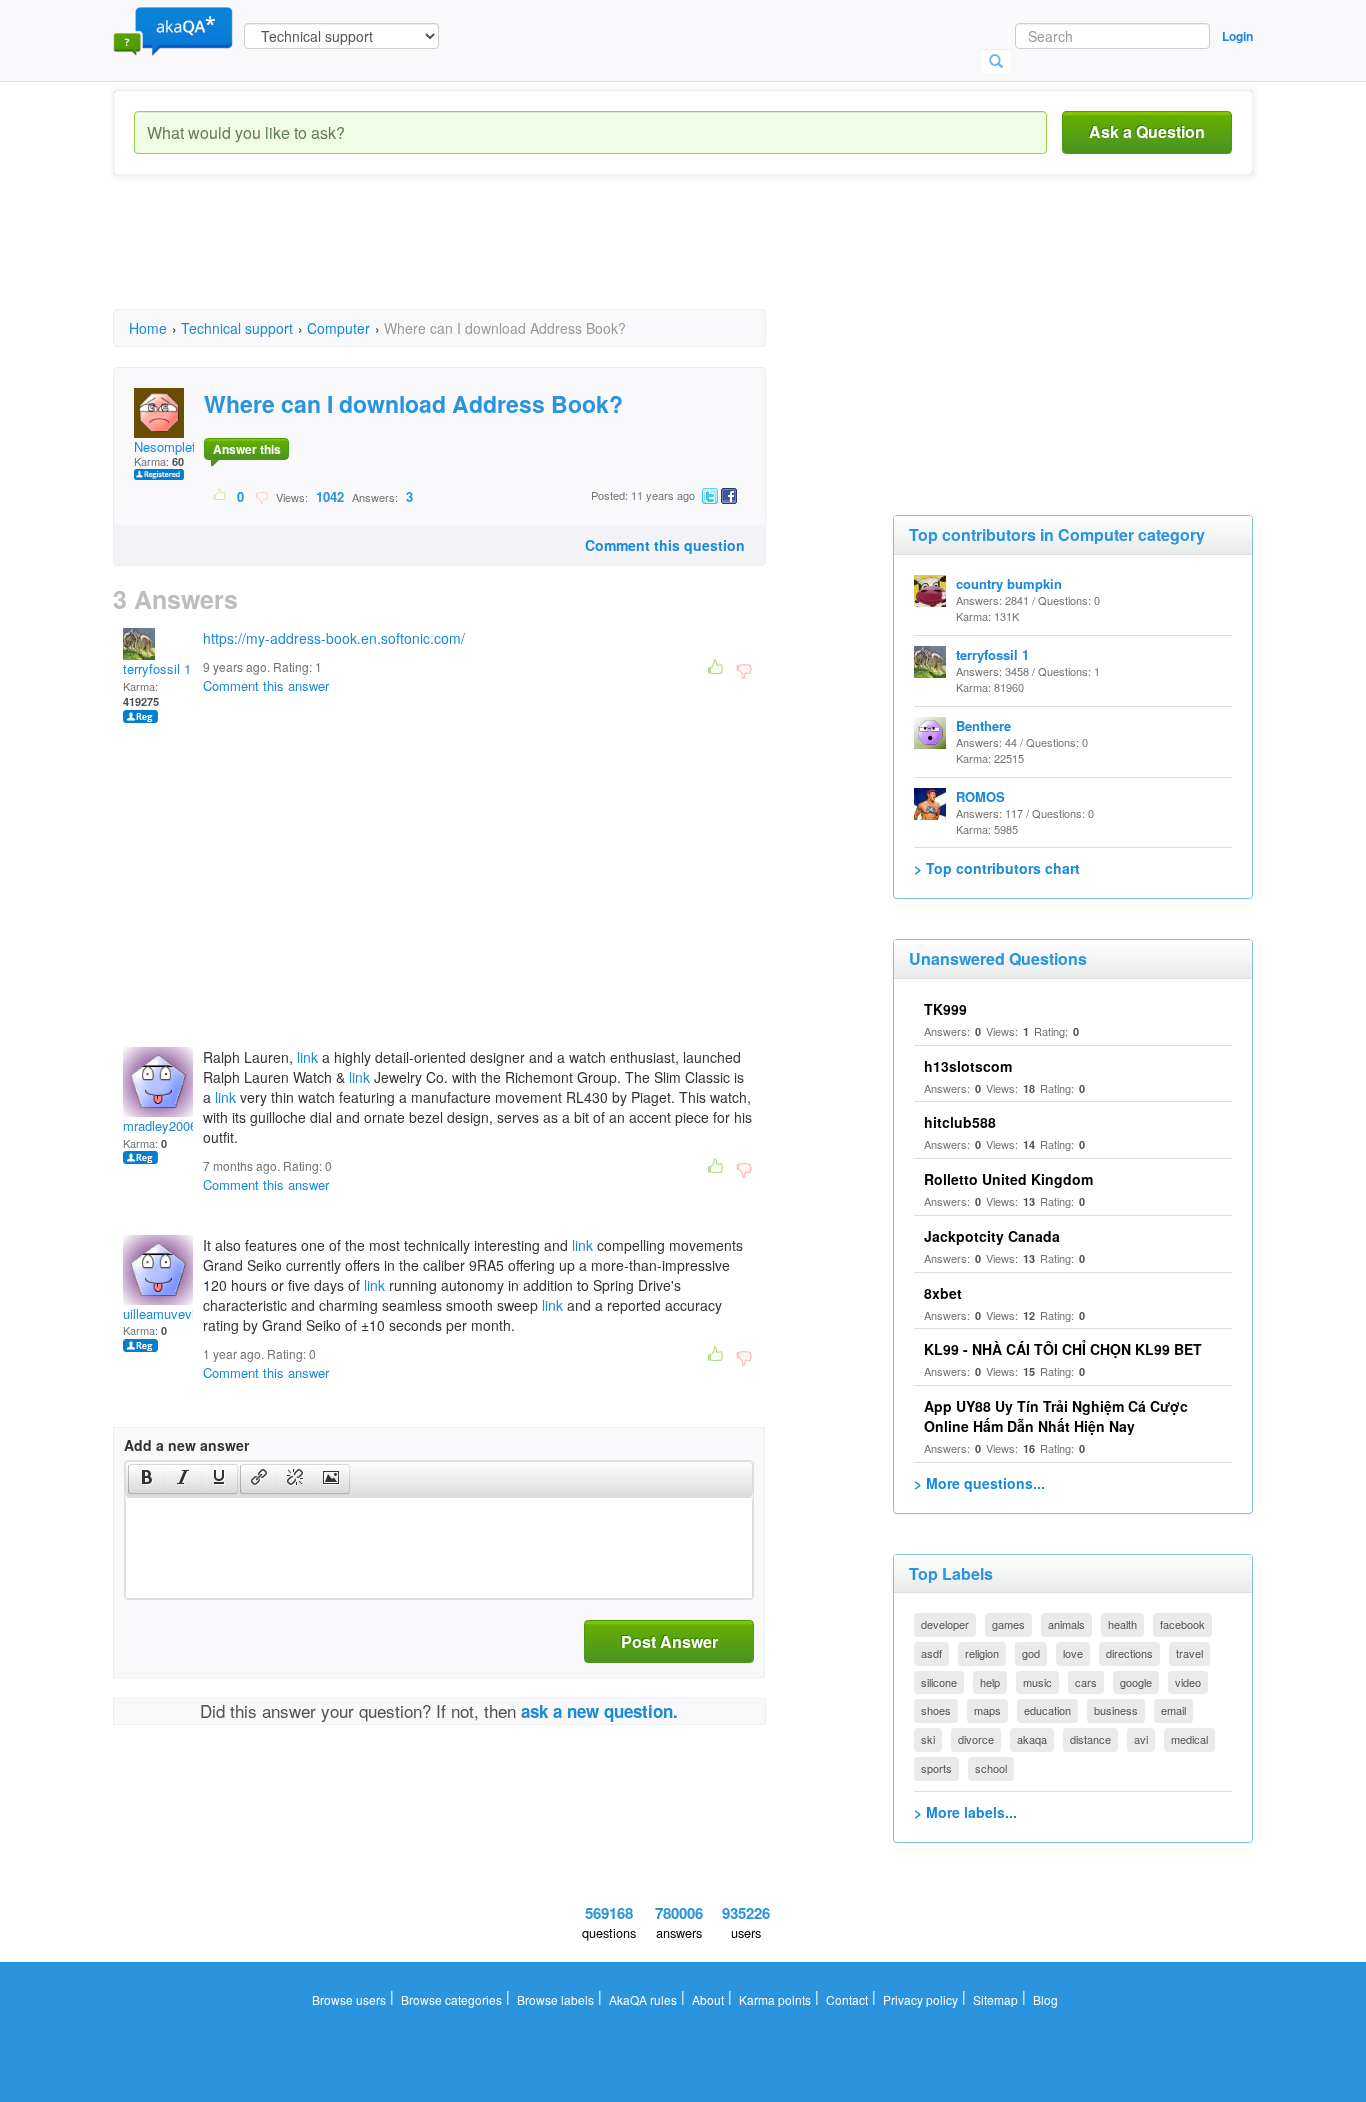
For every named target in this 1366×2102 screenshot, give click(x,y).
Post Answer (669, 1641)
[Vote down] (261, 496)
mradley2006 (160, 1125)
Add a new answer (186, 1445)
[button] (146, 1479)
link (307, 1057)
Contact (847, 1999)
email (1173, 1710)
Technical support (237, 328)
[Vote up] (220, 496)
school (991, 1768)
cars (1086, 1682)
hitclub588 (960, 1122)
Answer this (247, 449)
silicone (939, 1682)
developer (945, 1624)
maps (987, 1710)
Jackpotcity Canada (992, 1236)
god (1031, 1653)
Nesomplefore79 (181, 446)
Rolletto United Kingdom (1008, 1179)
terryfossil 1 (157, 668)
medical (1189, 1739)
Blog (1045, 1999)
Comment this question (665, 545)
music (1037, 1682)
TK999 (945, 1009)
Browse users (349, 1999)
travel (1189, 1653)
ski (928, 1739)
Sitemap (995, 1999)
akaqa (1032, 1739)
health (1122, 1624)
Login (1237, 36)
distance (1090, 1739)
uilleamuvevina (166, 1313)
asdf (931, 1653)
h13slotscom (968, 1066)
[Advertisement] (477, 260)
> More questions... (979, 1483)
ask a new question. (599, 1711)
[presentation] (147, 1479)
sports (936, 1768)
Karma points (775, 1999)
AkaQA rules (643, 1999)
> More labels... (965, 1812)
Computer (338, 328)
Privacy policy (920, 1999)
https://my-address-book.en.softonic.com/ (334, 638)
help (990, 1682)
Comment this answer (266, 685)
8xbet (943, 1293)
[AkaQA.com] (173, 30)
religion (982, 1653)
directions (1129, 1653)
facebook (1182, 1624)
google (1136, 1682)
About (708, 1999)
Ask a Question (1147, 131)
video (1188, 1682)
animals (1066, 1624)
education (1047, 1710)
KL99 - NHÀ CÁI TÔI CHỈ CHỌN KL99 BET (1063, 1349)
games (1008, 1624)
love (1073, 1653)
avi (1141, 1739)
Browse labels (555, 1999)
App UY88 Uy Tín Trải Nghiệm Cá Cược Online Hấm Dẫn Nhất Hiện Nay (1056, 1416)
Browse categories (451, 1999)
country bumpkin (1009, 583)
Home (148, 328)
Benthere (983, 725)
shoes (936, 1710)
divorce (976, 1739)
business (1116, 1710)
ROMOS (980, 796)
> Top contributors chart (997, 868)
